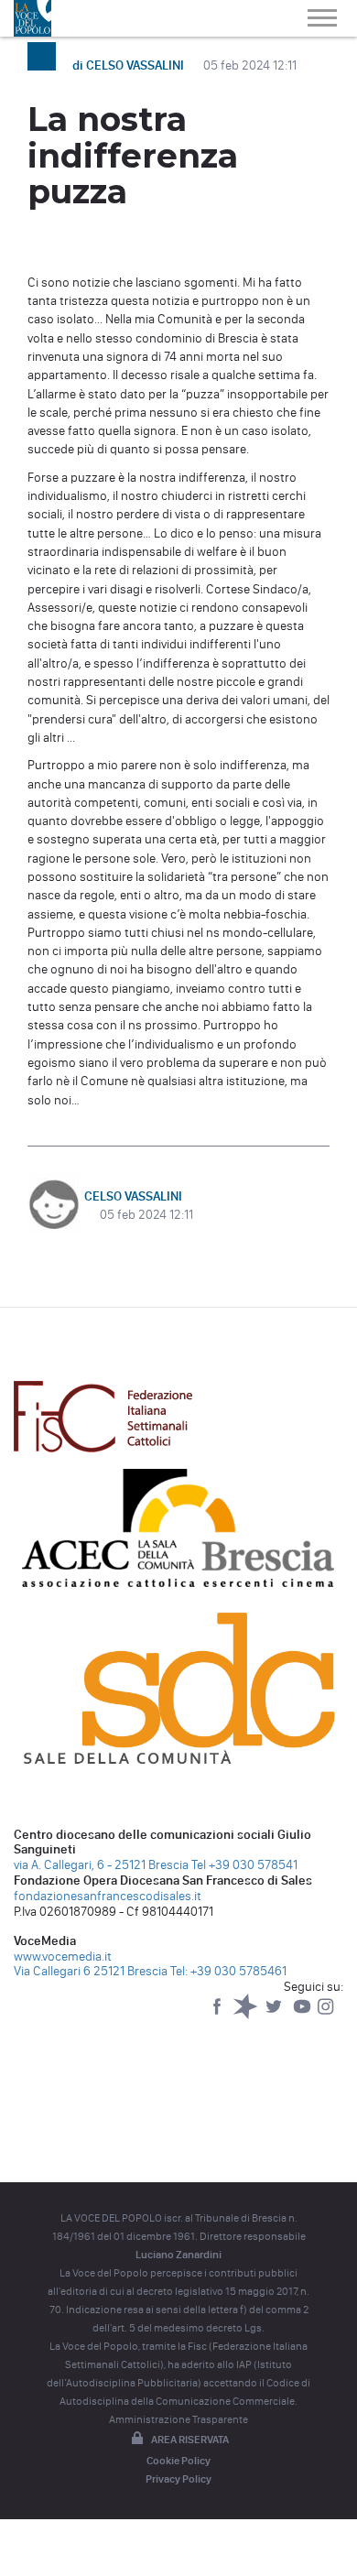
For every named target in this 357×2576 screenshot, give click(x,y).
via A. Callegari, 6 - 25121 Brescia (101, 1865)
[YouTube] (303, 2015)
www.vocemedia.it (63, 1956)
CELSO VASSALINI (133, 1196)
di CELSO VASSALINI (130, 65)
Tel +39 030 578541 (244, 1865)
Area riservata (190, 2440)
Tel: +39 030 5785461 (228, 1971)
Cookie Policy (178, 2461)
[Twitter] (275, 2015)
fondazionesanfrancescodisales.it (108, 1896)
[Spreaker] (247, 2015)
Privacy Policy (178, 2479)
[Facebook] (218, 2015)
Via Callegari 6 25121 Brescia (91, 1971)
